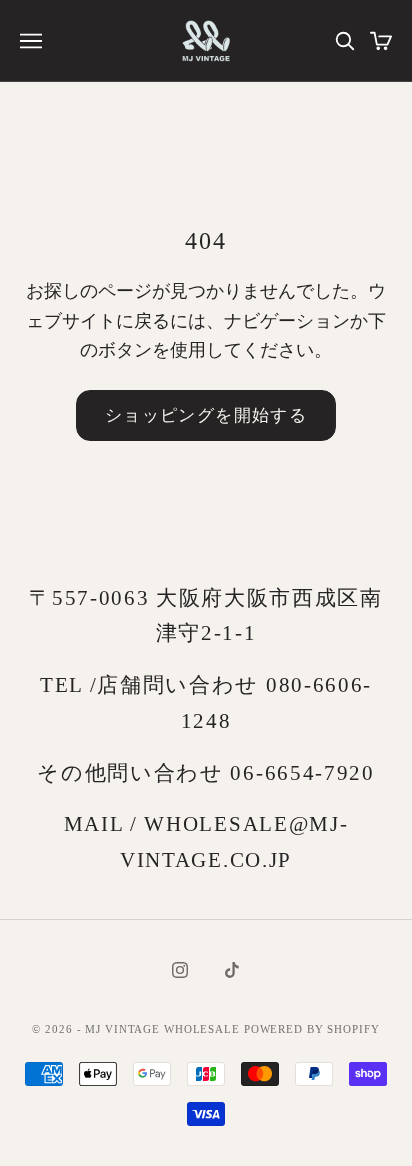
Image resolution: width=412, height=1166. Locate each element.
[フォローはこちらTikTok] (232, 970)
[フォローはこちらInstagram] (180, 970)
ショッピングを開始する (206, 415)
